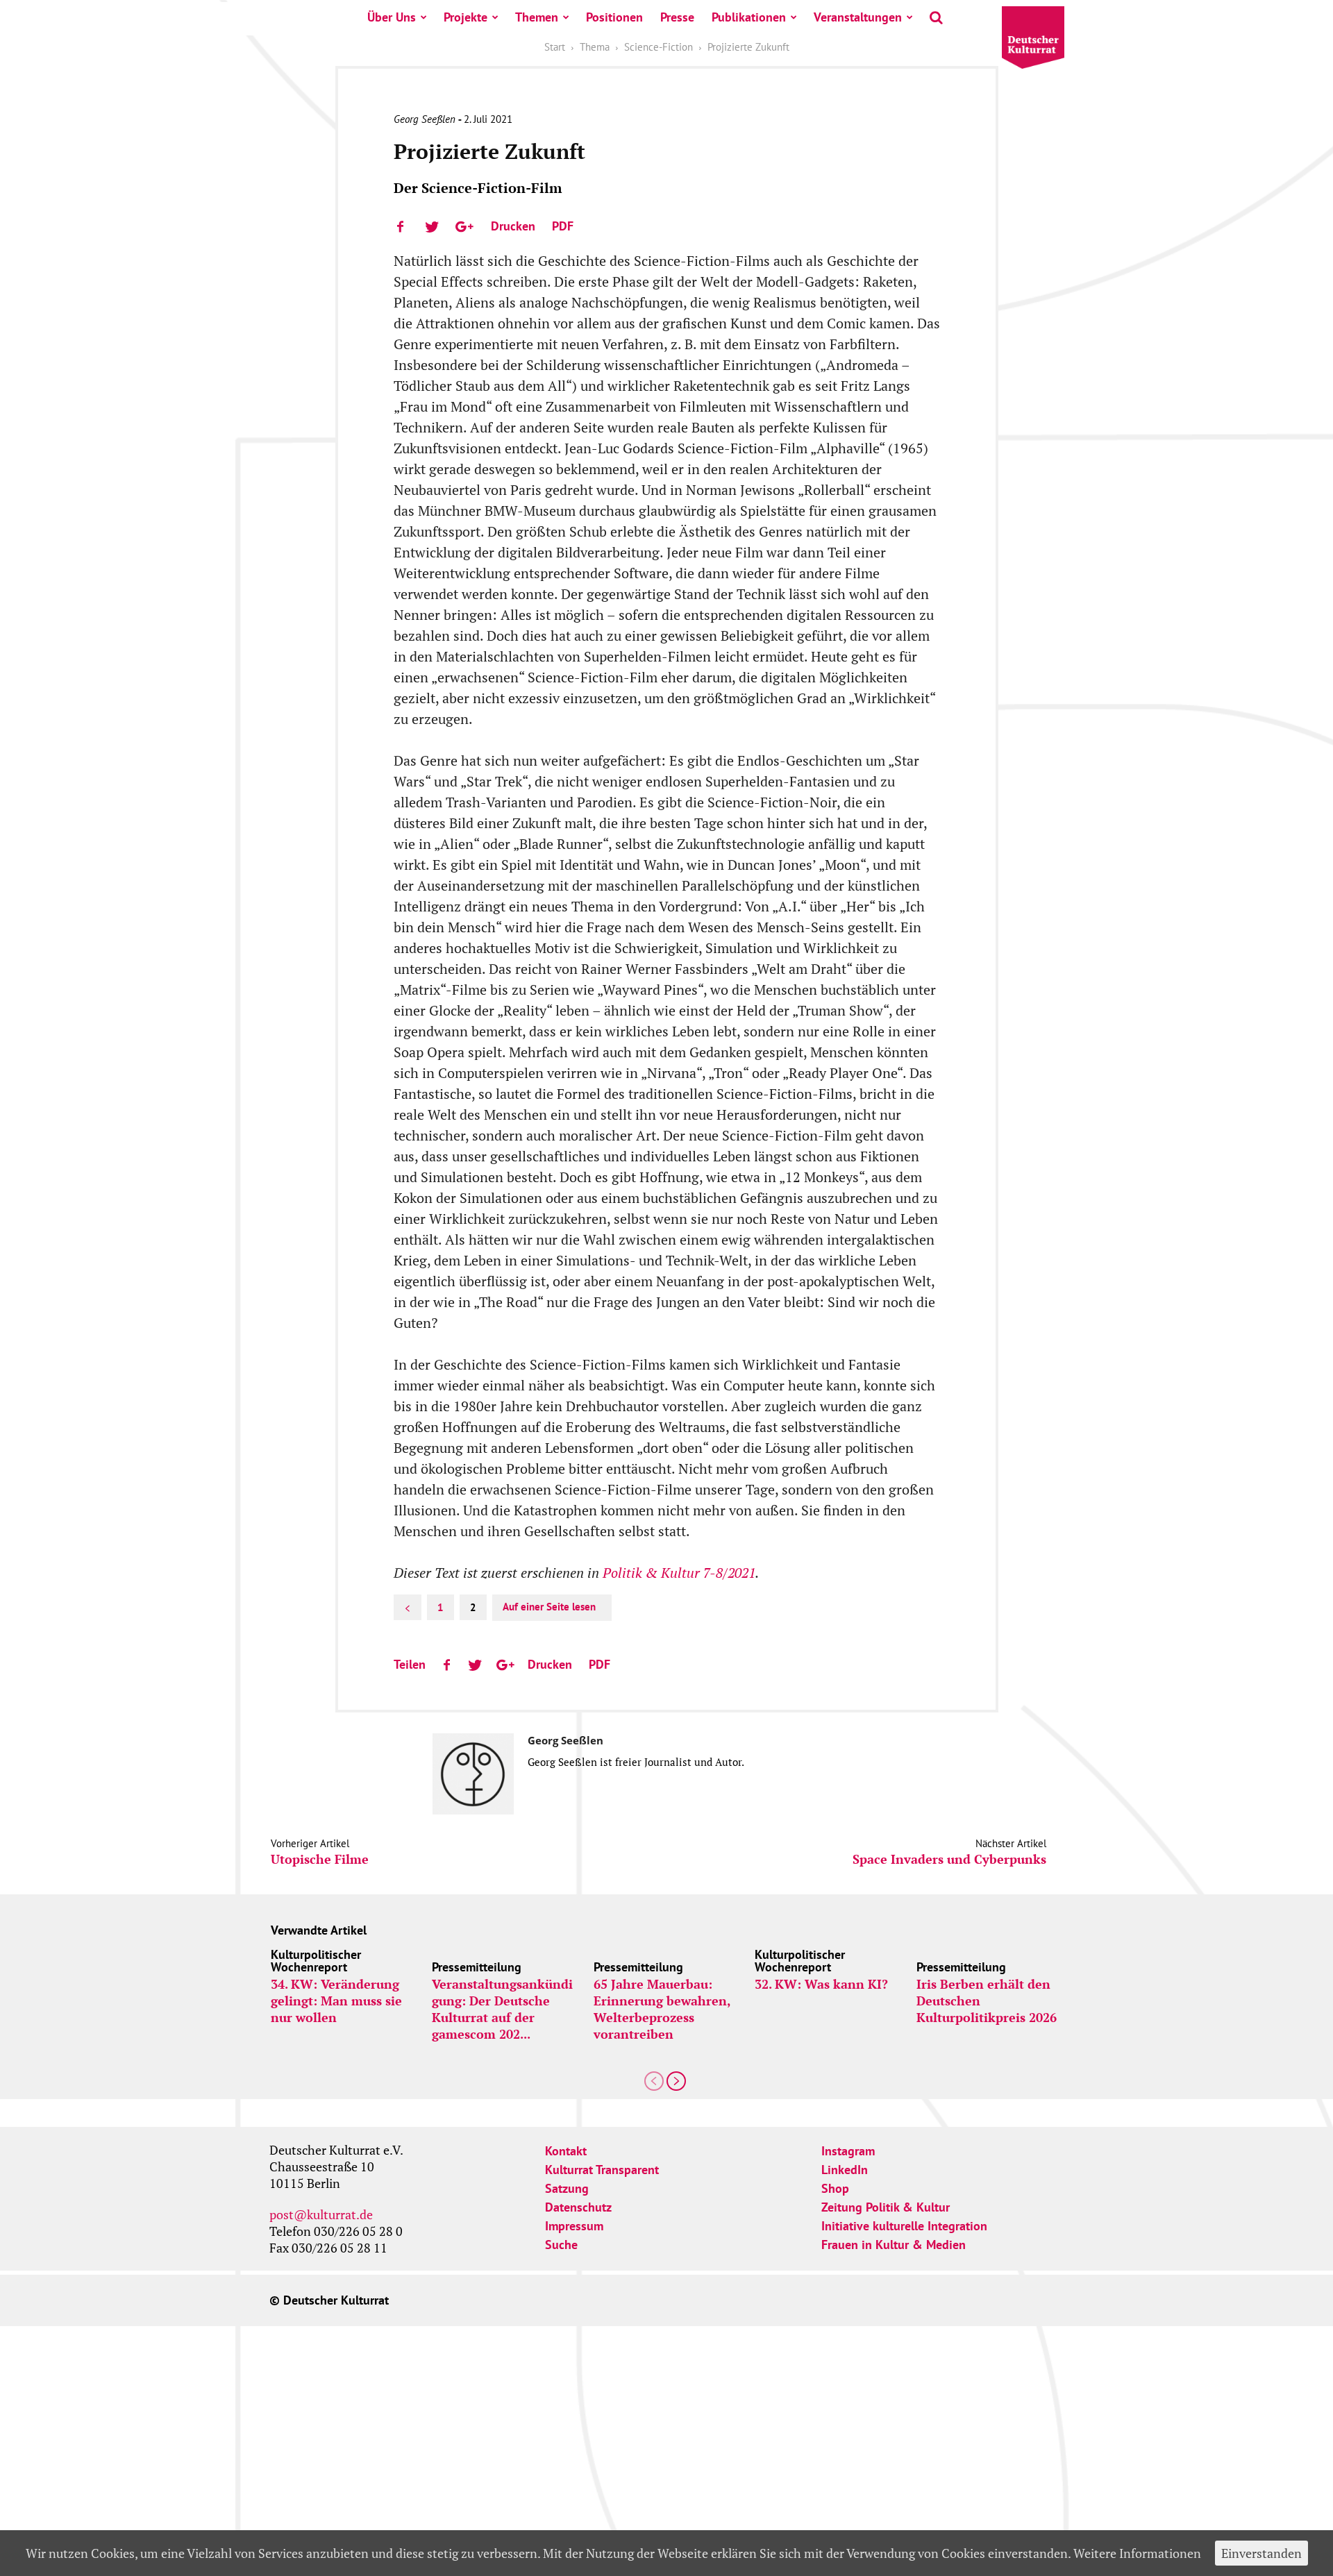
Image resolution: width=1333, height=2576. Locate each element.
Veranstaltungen (858, 17)
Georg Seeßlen (425, 119)
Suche (561, 2245)
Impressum (574, 2226)
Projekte (466, 17)
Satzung (567, 2188)
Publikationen (749, 17)
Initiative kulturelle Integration (904, 2226)
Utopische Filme (320, 1859)
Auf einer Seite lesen (549, 1607)
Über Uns (392, 17)
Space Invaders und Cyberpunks (949, 1859)
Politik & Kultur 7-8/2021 (679, 1573)
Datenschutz (578, 2207)
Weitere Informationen (1137, 2553)
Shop (835, 2188)
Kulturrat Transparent (602, 2170)
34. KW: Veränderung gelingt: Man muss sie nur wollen (336, 2001)
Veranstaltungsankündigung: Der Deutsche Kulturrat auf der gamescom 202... (502, 2009)
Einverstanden (1261, 2553)
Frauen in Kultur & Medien (894, 2245)
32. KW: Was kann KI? (821, 1984)
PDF (563, 226)
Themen (537, 17)
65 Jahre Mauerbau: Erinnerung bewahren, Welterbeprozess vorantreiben (662, 2009)
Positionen (614, 17)
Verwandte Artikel (319, 1930)
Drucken (513, 226)
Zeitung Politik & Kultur (886, 2207)
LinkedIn (845, 2170)
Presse (677, 17)
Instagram (848, 2151)
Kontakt (566, 2151)
